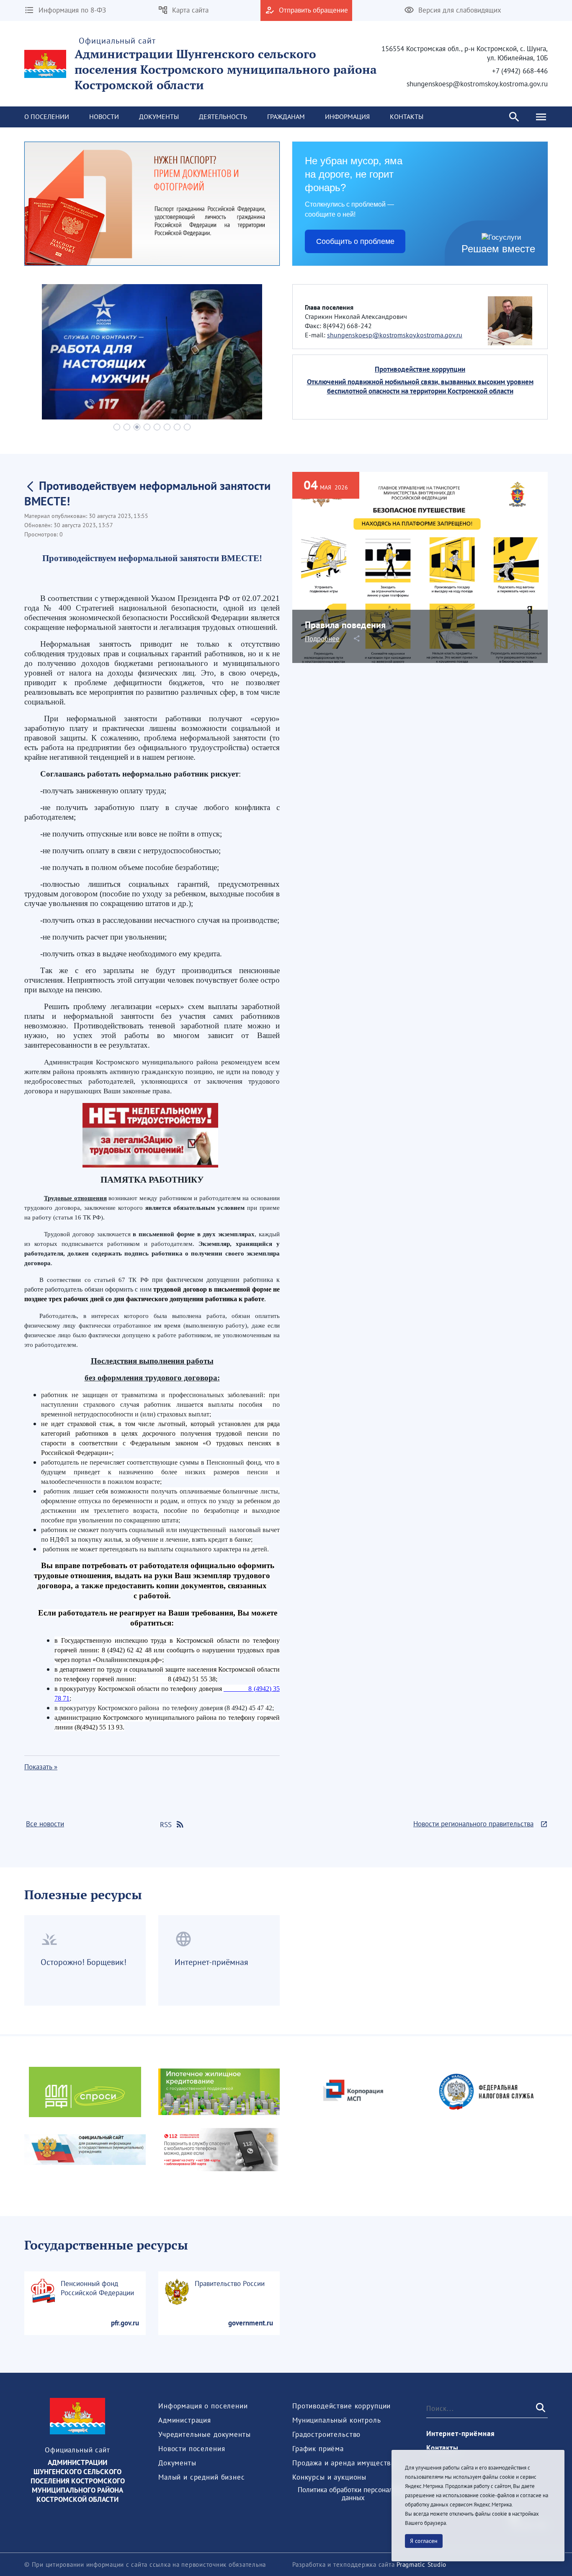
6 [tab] (167, 427)
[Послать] (540, 2408)
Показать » (41, 1767)
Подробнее (322, 639)
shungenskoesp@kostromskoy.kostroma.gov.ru (395, 335)
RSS (166, 1825)
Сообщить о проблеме (355, 241)
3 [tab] (137, 427)
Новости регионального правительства (473, 1824)
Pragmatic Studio (421, 2564)
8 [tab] (187, 427)
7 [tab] (177, 427)
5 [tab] (157, 427)
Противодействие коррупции (420, 369)
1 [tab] (117, 427)
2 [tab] (127, 427)
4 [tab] (147, 427)
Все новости (45, 1824)
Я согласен (424, 2541)
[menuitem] (47, 117)
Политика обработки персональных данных (353, 2494)
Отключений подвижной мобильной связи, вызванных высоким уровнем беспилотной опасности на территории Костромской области (420, 386)
